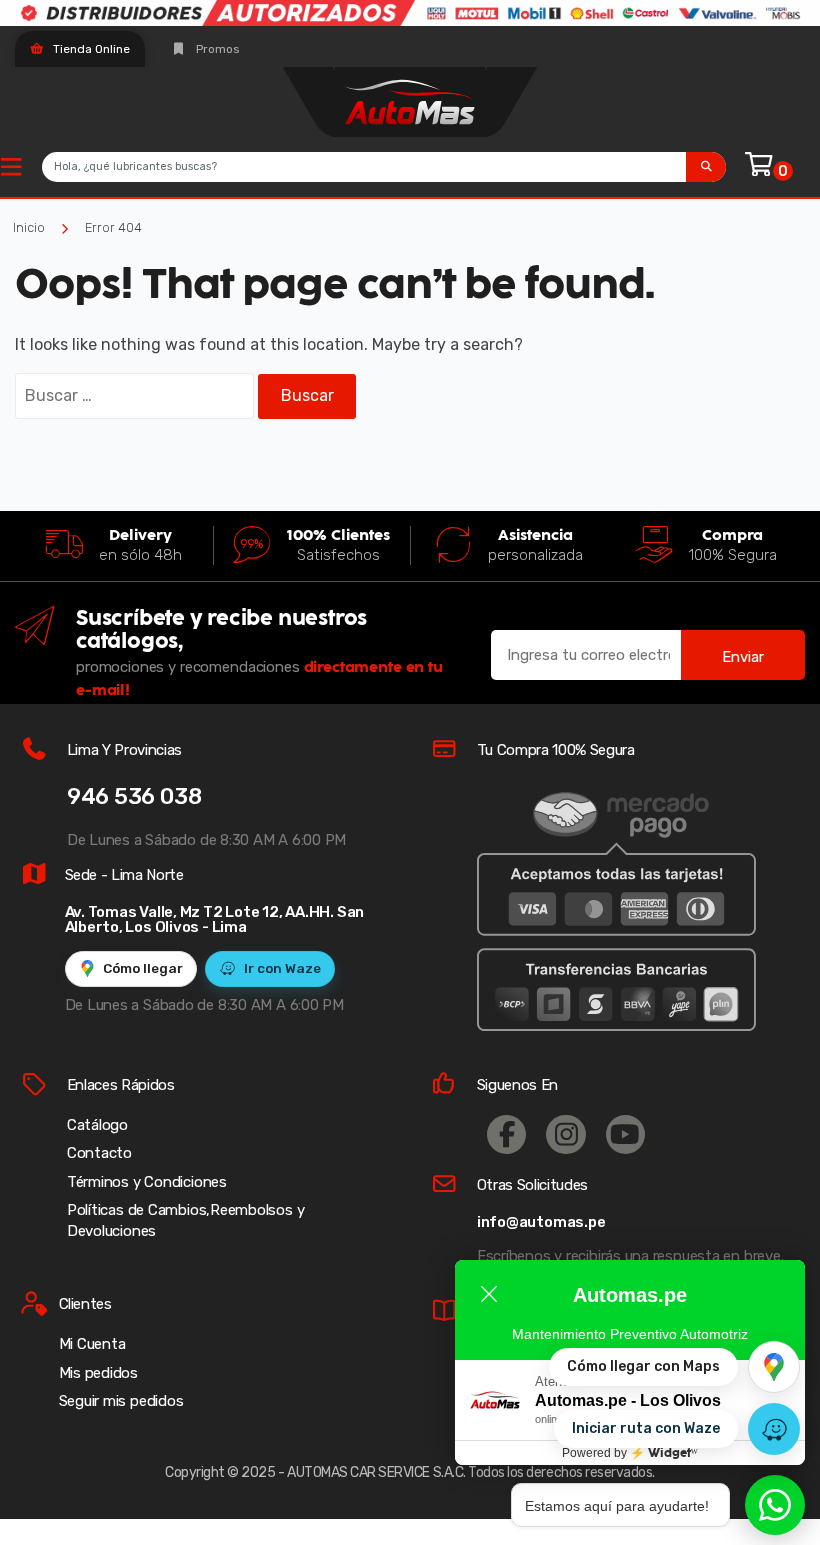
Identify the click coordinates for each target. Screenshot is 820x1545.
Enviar (743, 657)
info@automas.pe (541, 1222)
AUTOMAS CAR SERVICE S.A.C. (376, 1472)
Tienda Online (90, 49)
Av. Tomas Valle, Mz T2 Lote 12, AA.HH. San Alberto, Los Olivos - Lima (215, 919)
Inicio (29, 227)
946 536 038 (134, 796)
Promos (216, 49)
